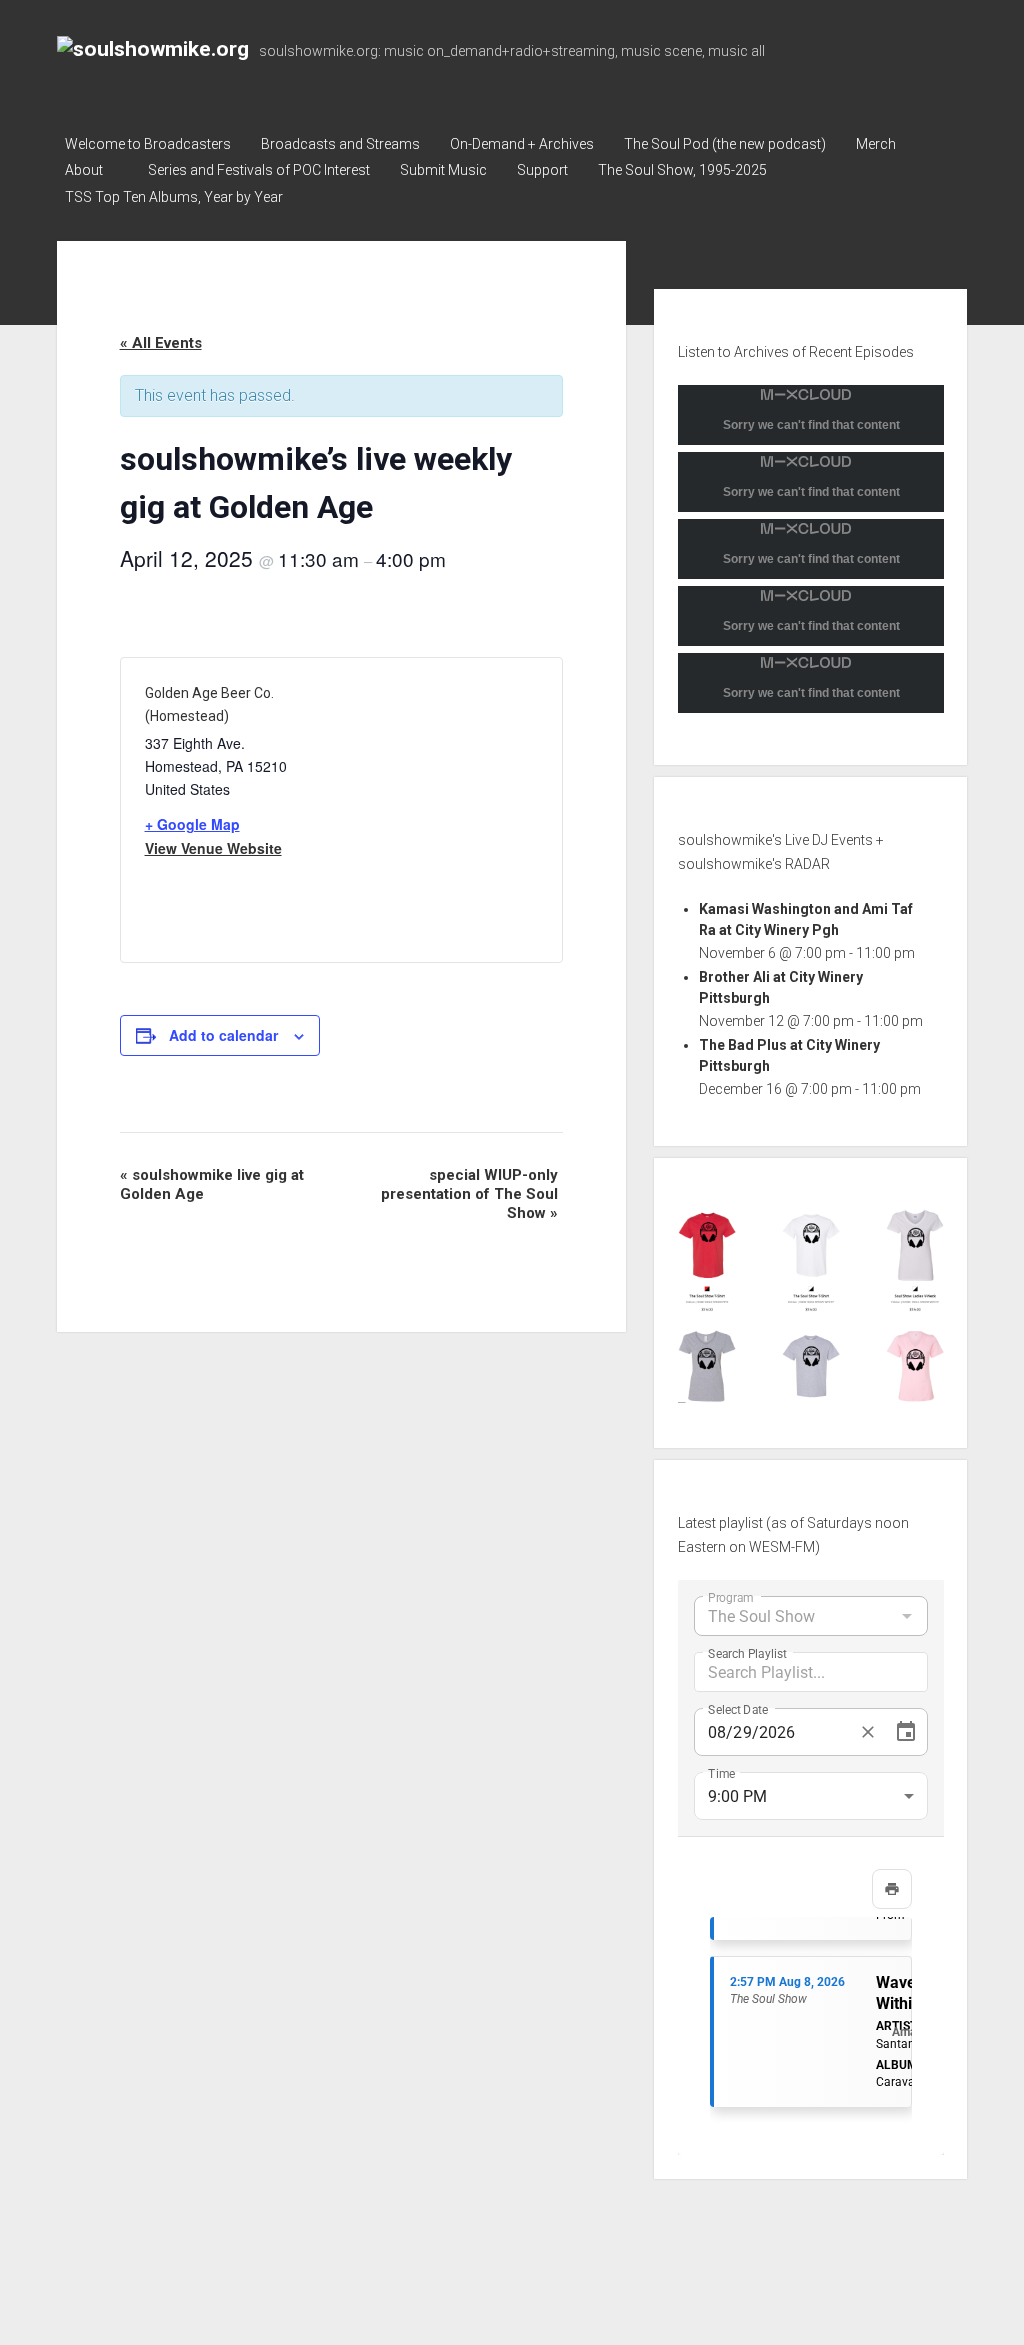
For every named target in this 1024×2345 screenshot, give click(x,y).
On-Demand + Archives (522, 144)
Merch (876, 144)
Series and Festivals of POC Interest (259, 170)
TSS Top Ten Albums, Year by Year (174, 197)
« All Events (161, 343)
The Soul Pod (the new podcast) (725, 144)
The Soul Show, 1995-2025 (682, 170)
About (84, 170)
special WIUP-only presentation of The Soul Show (469, 1194)
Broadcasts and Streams (340, 144)
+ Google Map (192, 824)
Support (542, 170)
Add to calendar (223, 1035)
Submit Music (443, 170)
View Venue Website (213, 848)
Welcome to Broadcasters (148, 144)
